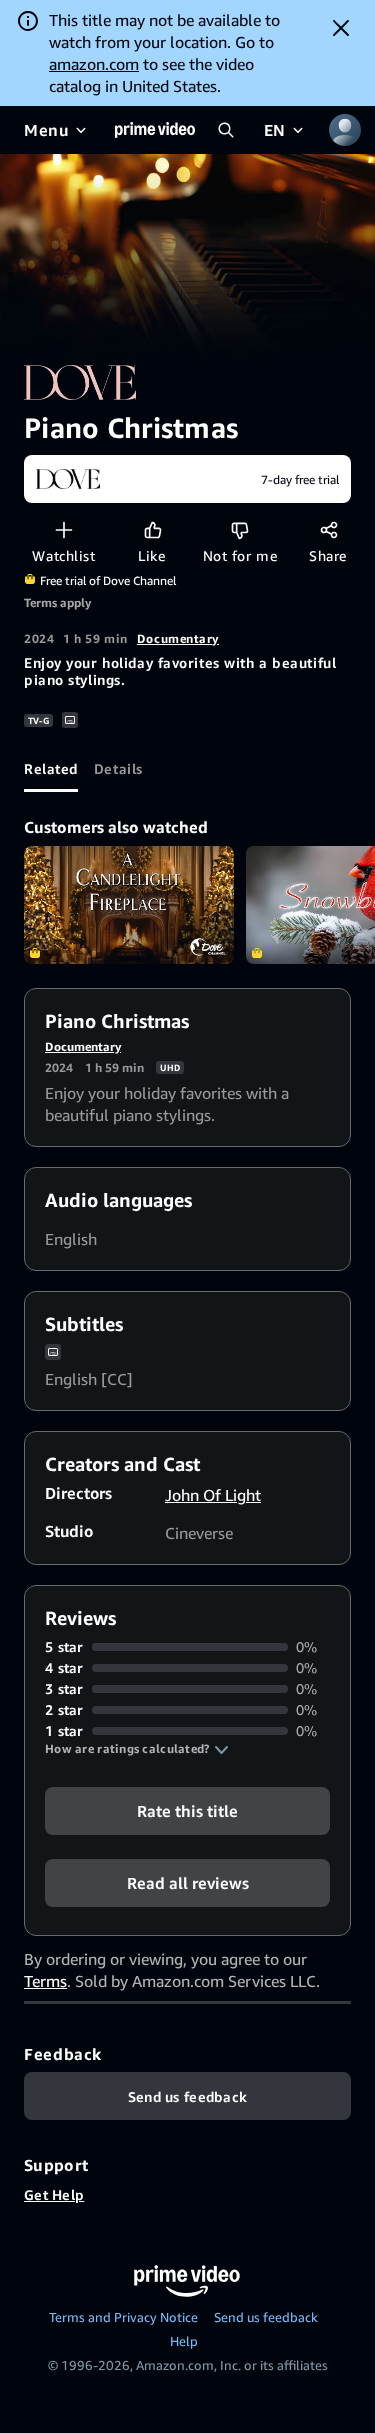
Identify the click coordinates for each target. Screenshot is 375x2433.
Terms (45, 1981)
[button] (137, 1749)
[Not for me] (239, 529)
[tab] (51, 768)
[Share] (328, 529)
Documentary (178, 638)
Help (184, 2341)
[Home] (155, 130)
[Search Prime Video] (226, 130)
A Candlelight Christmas (129, 905)
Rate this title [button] (187, 1811)
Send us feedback (266, 2317)
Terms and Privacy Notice (123, 2317)
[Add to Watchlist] (63, 529)
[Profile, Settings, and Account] (345, 130)
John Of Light (213, 1495)
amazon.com (94, 64)
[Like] (152, 529)
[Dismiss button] (341, 28)
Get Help (54, 2194)
